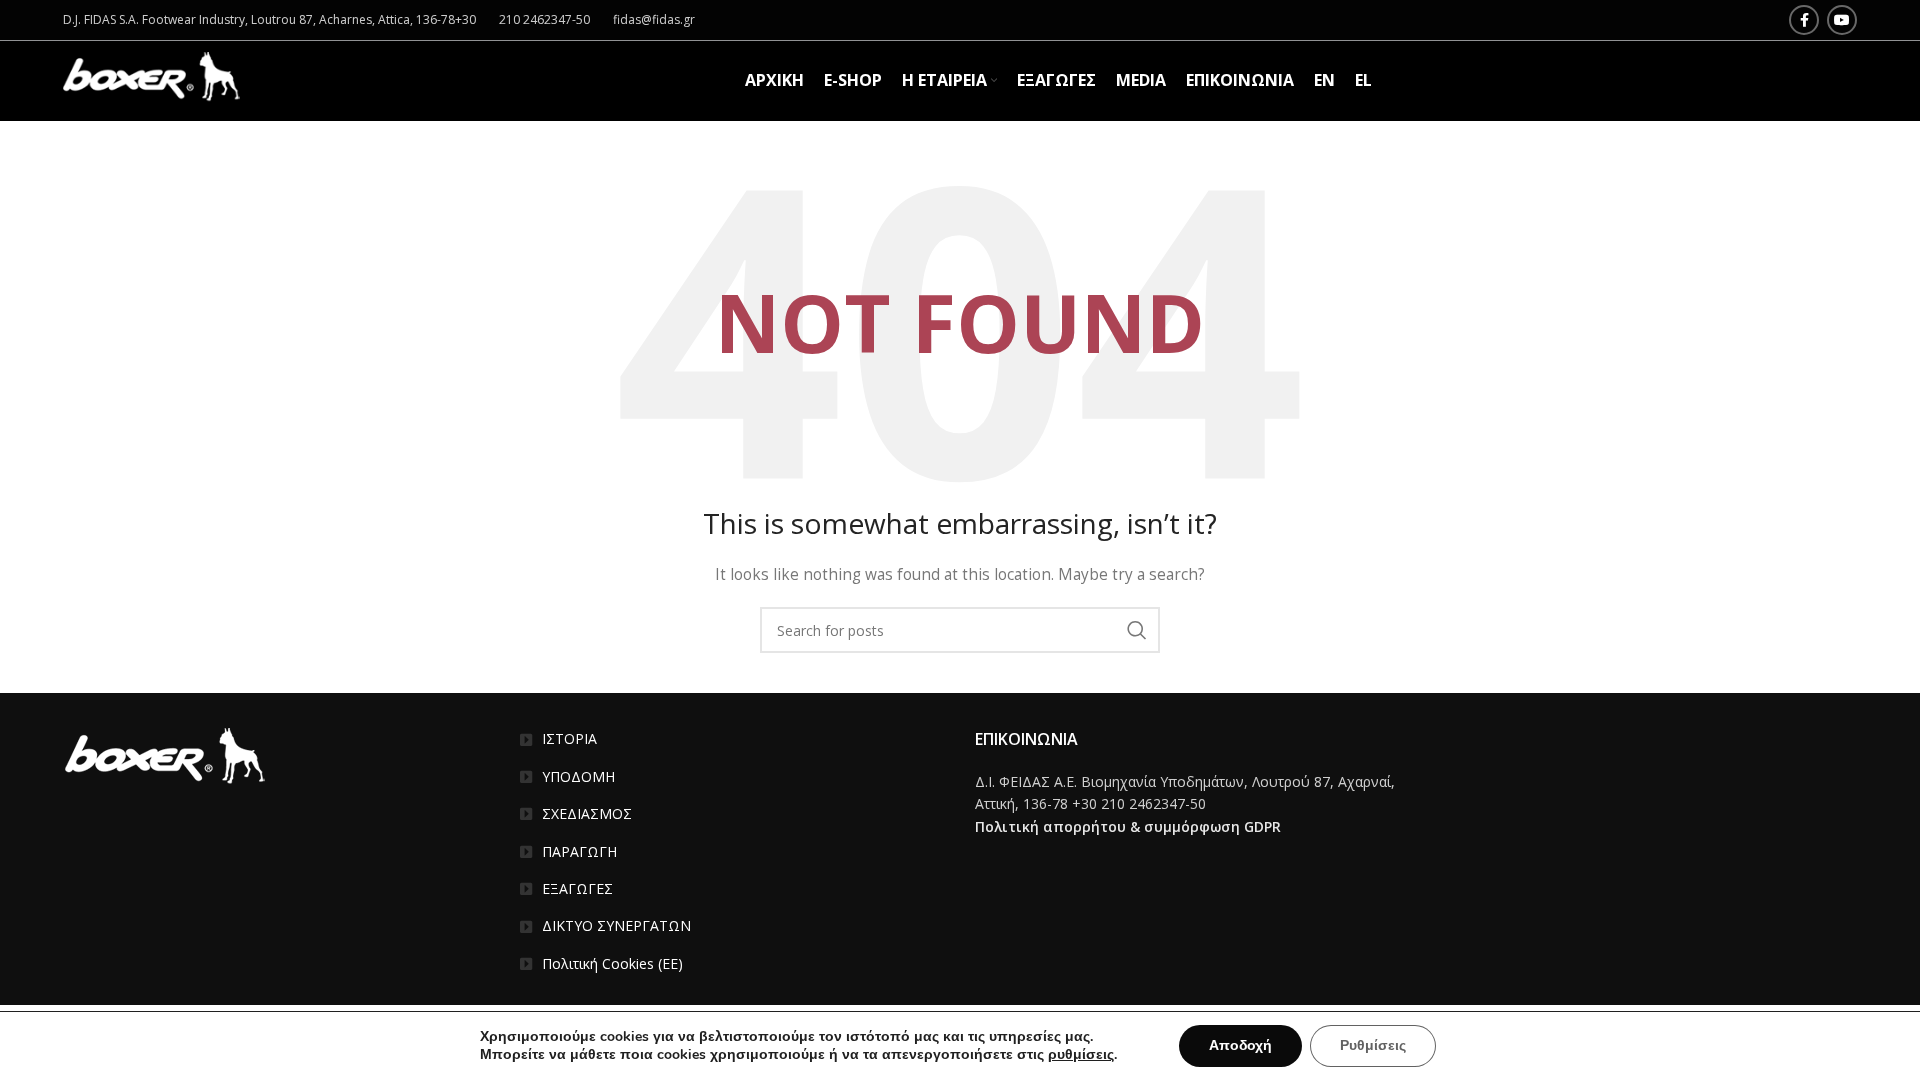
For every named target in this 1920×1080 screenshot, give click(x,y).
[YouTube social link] (1842, 20)
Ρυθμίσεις (1373, 1045)
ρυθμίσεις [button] (1081, 1054)
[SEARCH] (1137, 630)
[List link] (732, 739)
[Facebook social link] (1804, 20)
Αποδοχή (1240, 1045)
